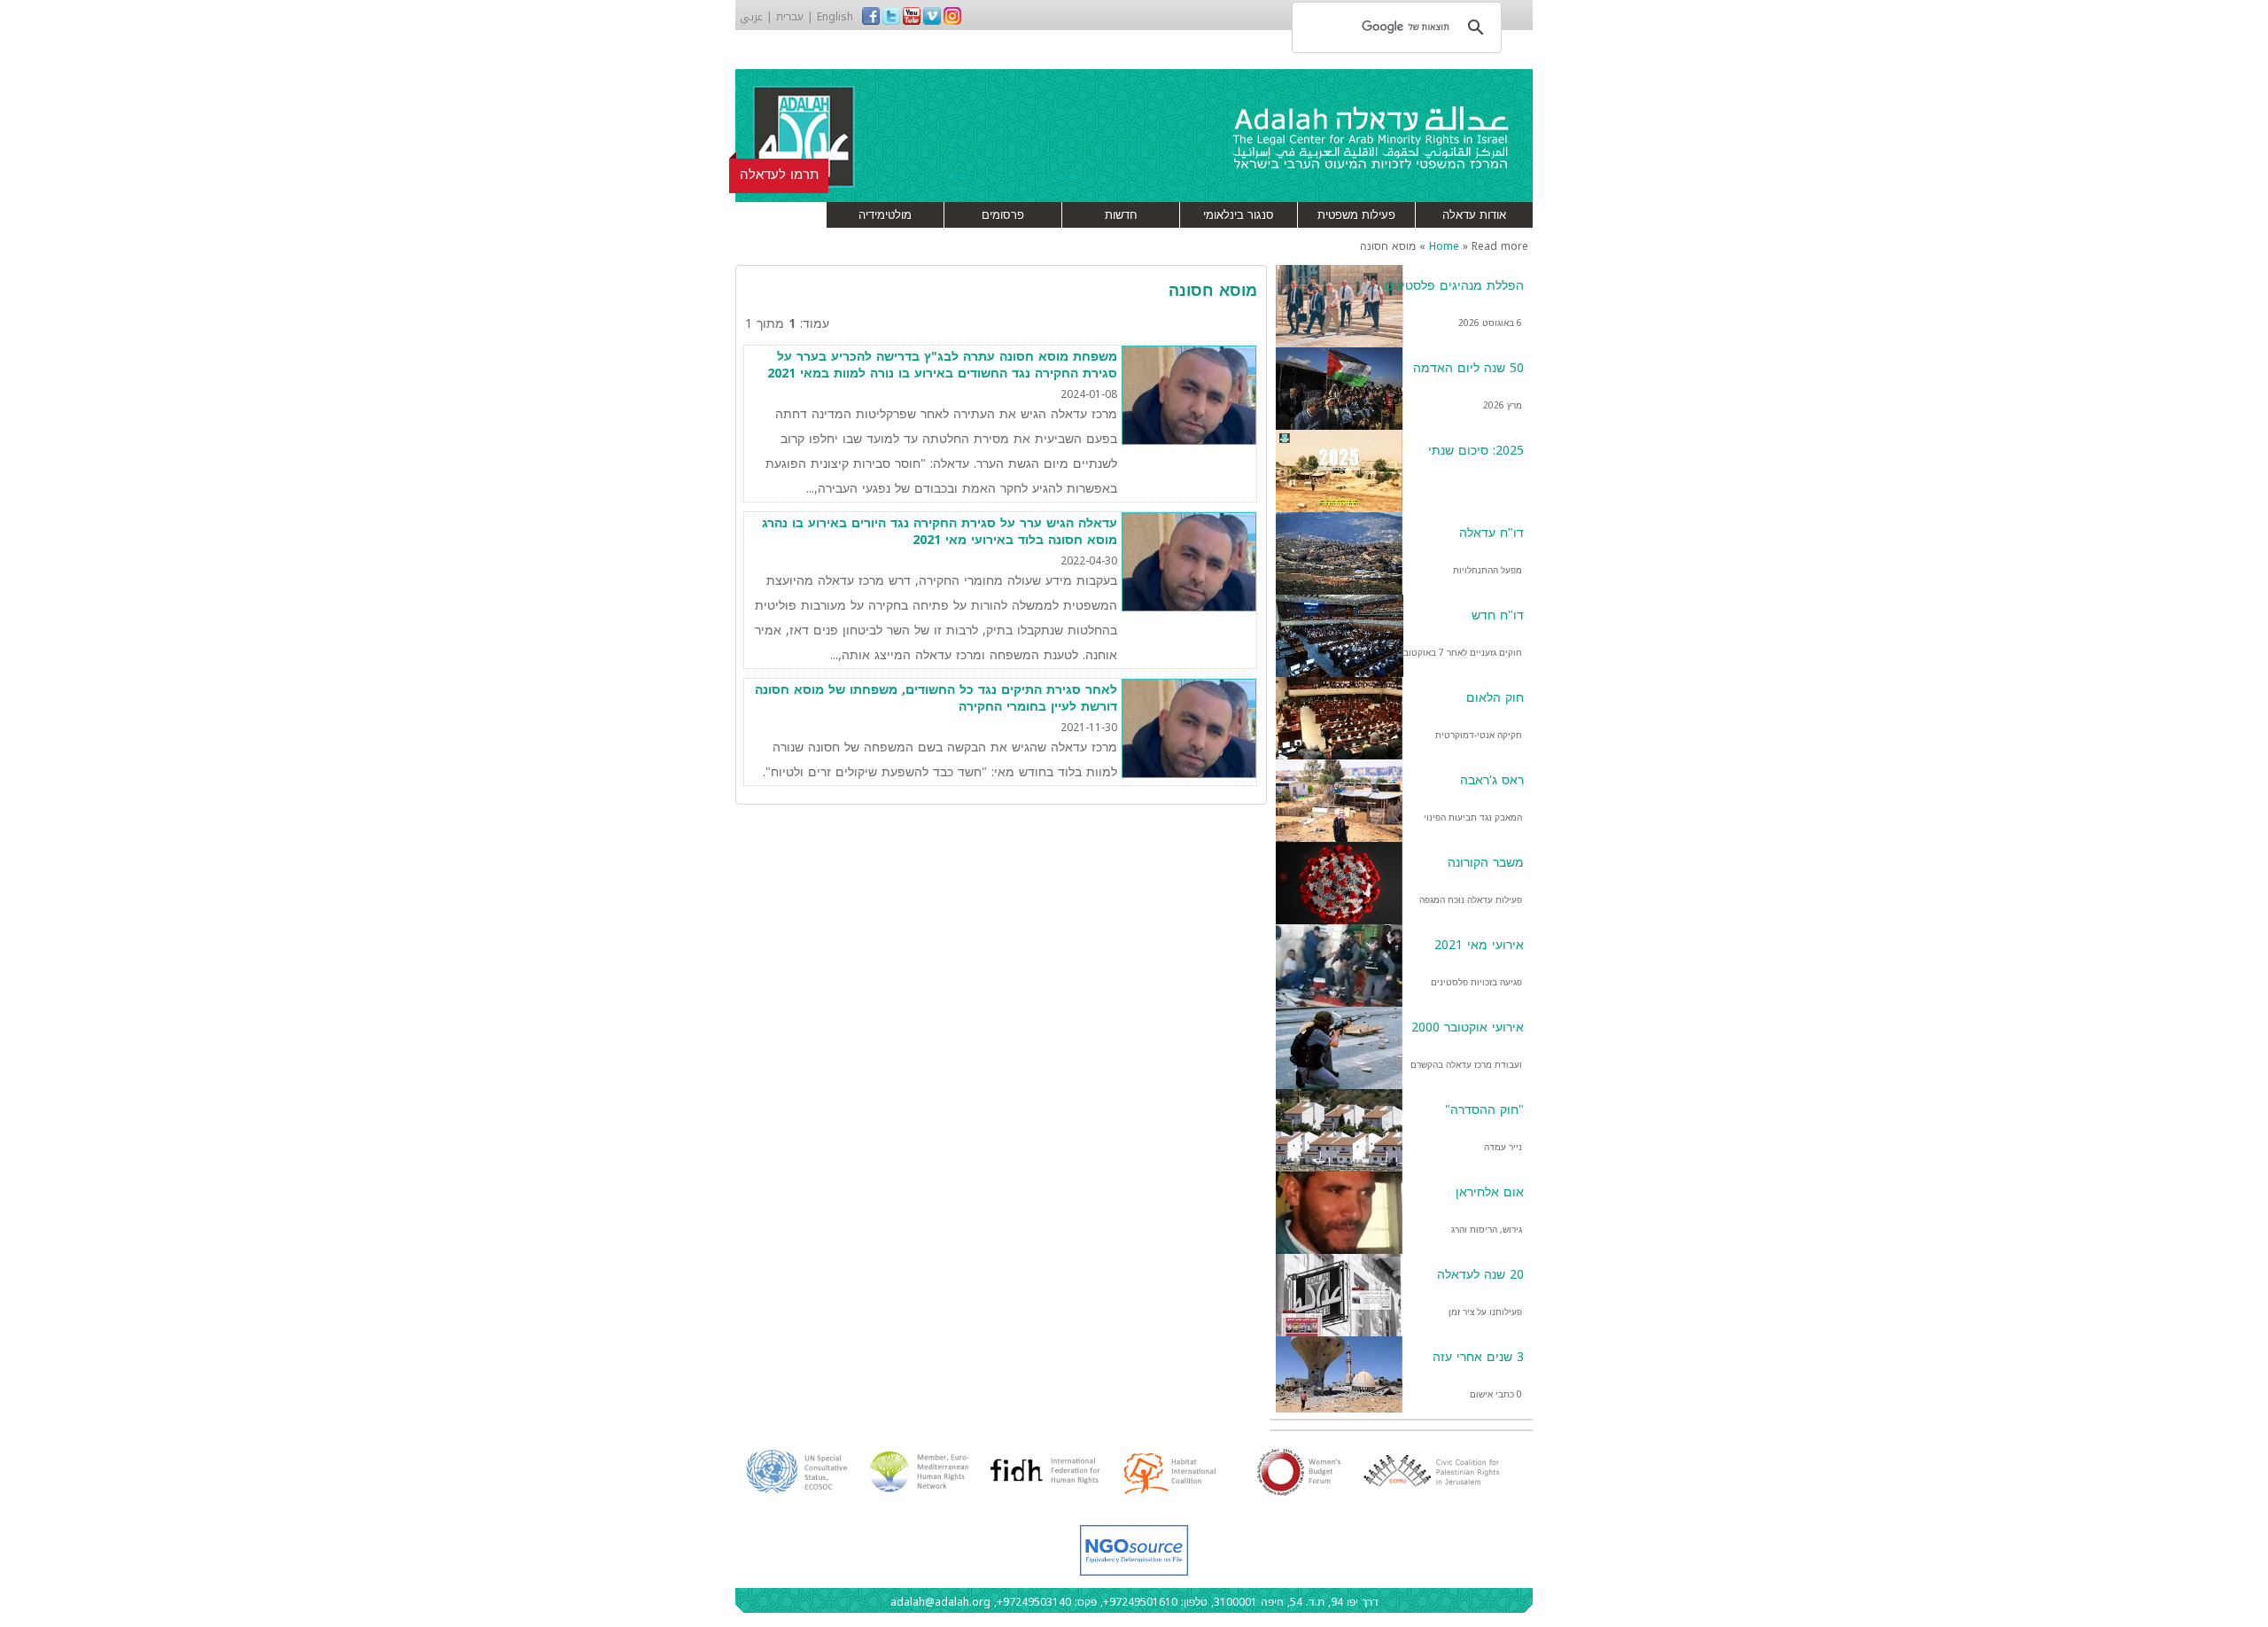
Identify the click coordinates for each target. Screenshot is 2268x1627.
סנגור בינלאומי (1239, 215)
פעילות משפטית (1356, 215)
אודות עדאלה (1474, 215)
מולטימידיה (885, 215)
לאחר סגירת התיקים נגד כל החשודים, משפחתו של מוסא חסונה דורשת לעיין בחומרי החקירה (936, 699)
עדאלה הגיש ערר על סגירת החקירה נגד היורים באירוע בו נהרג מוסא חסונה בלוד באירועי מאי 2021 (940, 532)
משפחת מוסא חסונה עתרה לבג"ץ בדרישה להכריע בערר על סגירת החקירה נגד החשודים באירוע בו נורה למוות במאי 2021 (942, 366)
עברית (790, 17)
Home (1444, 246)
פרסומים (1003, 215)
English (835, 17)
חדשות (1121, 215)
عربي (751, 17)
